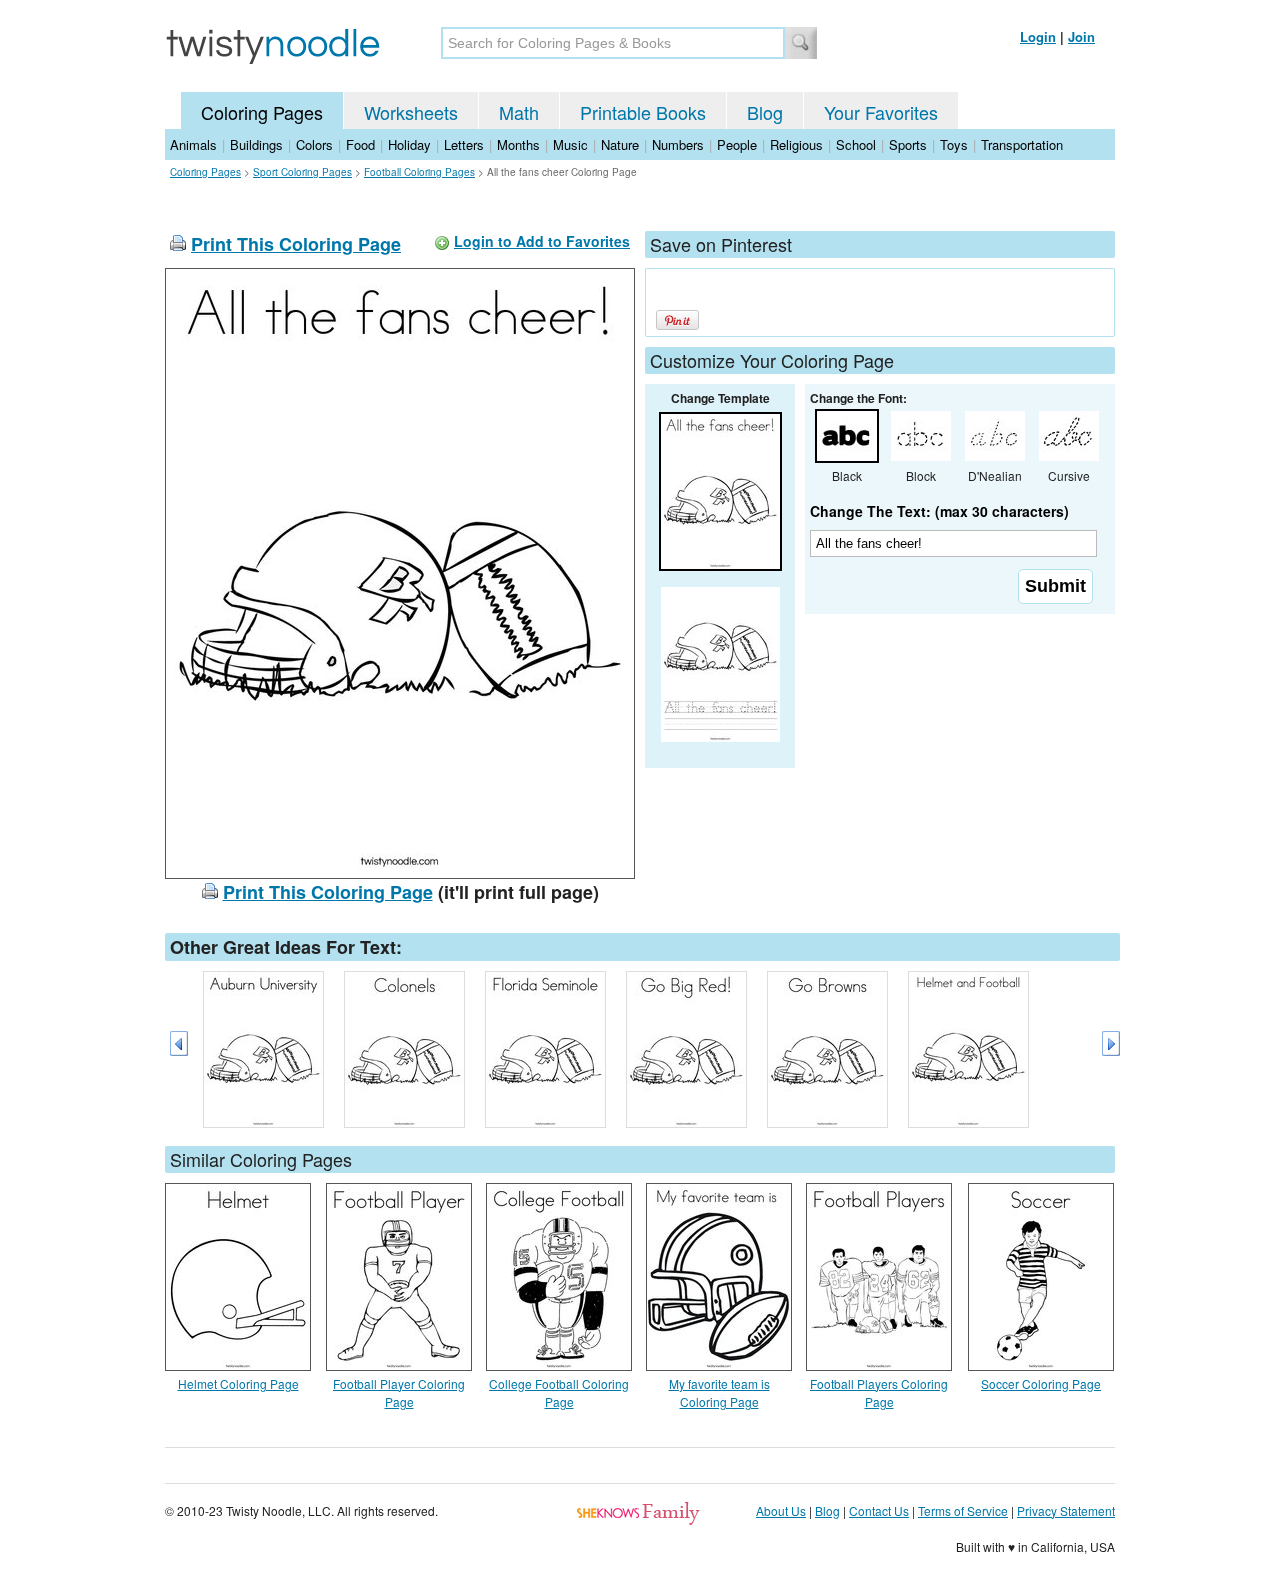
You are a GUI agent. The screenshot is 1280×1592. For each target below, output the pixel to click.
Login (1038, 36)
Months (518, 144)
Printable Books (643, 112)
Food (360, 144)
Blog (765, 112)
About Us (781, 1510)
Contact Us (879, 1510)
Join (1081, 36)
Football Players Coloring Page (879, 1392)
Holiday (409, 144)
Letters (464, 144)
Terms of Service (963, 1510)
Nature (620, 144)
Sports (908, 144)
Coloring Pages (262, 112)
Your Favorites (881, 112)
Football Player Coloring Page (399, 1392)
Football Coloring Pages (419, 172)
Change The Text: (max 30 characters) (939, 511)
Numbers (678, 144)
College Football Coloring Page (559, 1392)
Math (519, 112)
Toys (954, 144)
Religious (796, 144)
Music (570, 144)
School (856, 144)
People (737, 144)
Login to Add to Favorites (542, 241)
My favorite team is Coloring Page (719, 1392)
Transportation (1022, 144)
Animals (193, 144)
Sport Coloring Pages (302, 172)
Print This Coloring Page (296, 244)
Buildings (256, 144)
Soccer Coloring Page (1041, 1383)
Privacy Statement (1066, 1510)
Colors (314, 144)
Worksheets (411, 112)
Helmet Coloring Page (238, 1383)
